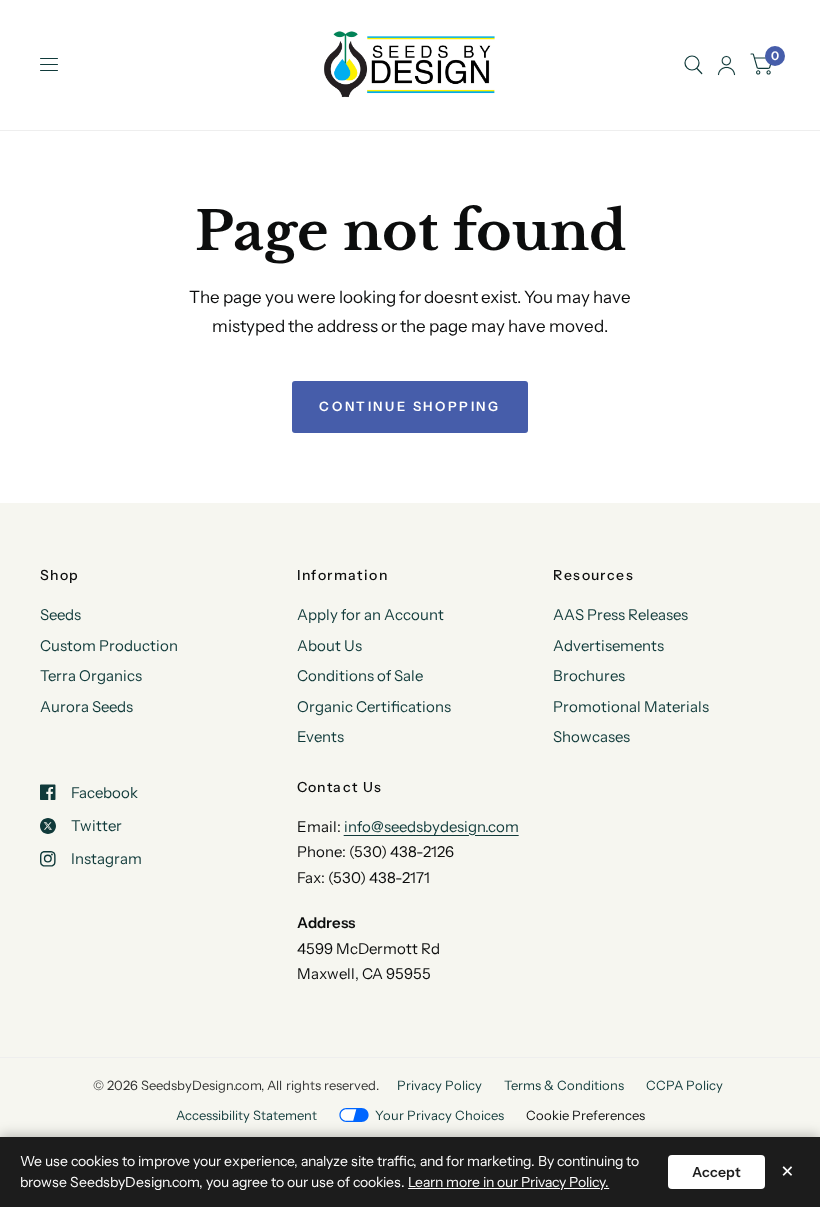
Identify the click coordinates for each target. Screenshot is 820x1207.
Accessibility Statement (246, 1115)
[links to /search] (693, 65)
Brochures (589, 675)
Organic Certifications (374, 706)
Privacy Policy (439, 1085)
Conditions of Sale (360, 675)
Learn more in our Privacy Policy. (508, 1182)
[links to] (726, 65)
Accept (716, 1172)
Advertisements (608, 645)
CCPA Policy (684, 1085)
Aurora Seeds (86, 706)
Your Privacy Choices (439, 1115)
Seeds (60, 614)
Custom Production (109, 645)
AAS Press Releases (620, 614)
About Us (329, 645)
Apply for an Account (370, 614)
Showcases (591, 736)
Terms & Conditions (564, 1085)
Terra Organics (91, 675)
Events (320, 736)
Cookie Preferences (585, 1115)
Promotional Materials (631, 706)
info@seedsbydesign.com (431, 826)
